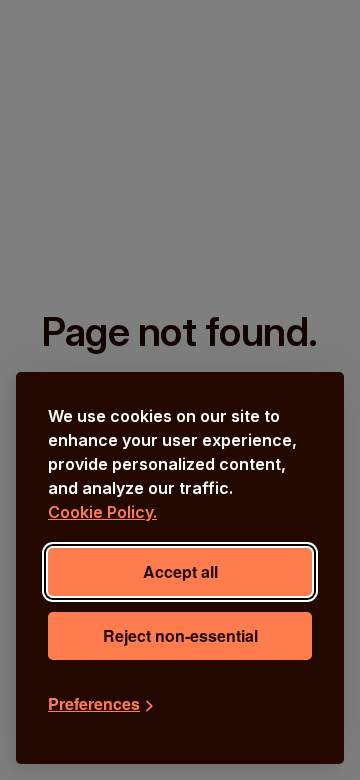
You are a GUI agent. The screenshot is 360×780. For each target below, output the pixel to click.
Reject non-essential (180, 635)
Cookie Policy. (102, 512)
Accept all (180, 571)
